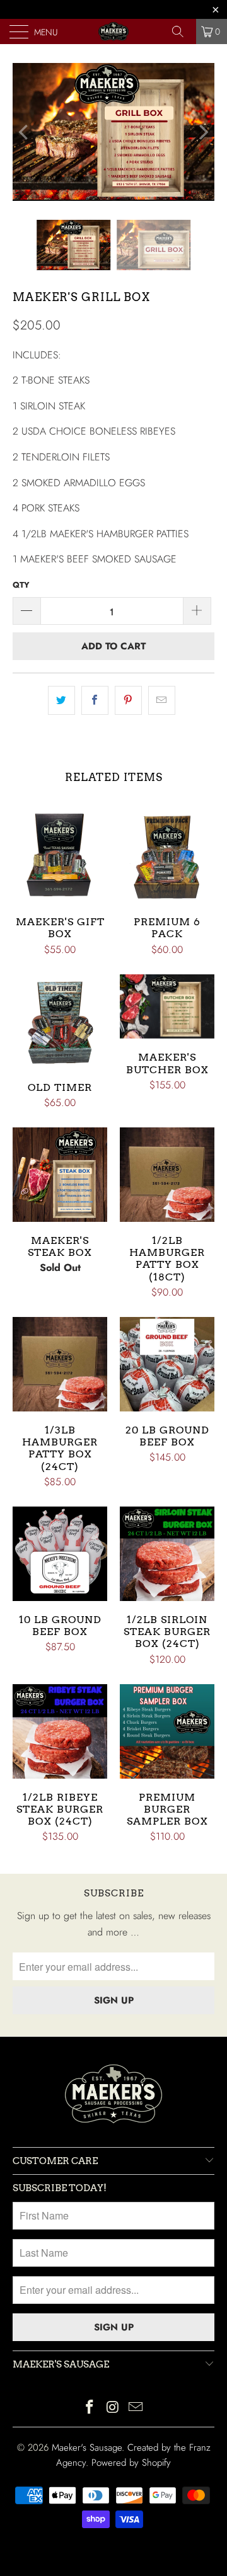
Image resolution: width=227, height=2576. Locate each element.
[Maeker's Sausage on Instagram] (113, 2408)
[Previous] (25, 132)
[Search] (182, 31)
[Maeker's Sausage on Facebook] (90, 2408)
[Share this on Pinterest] (128, 700)
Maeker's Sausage (87, 2448)
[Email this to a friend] (162, 700)
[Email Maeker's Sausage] (136, 2408)
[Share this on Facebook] (95, 700)
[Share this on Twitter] (61, 700)
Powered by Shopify (131, 2463)
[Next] (202, 132)
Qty (21, 585)
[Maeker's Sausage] (113, 31)
